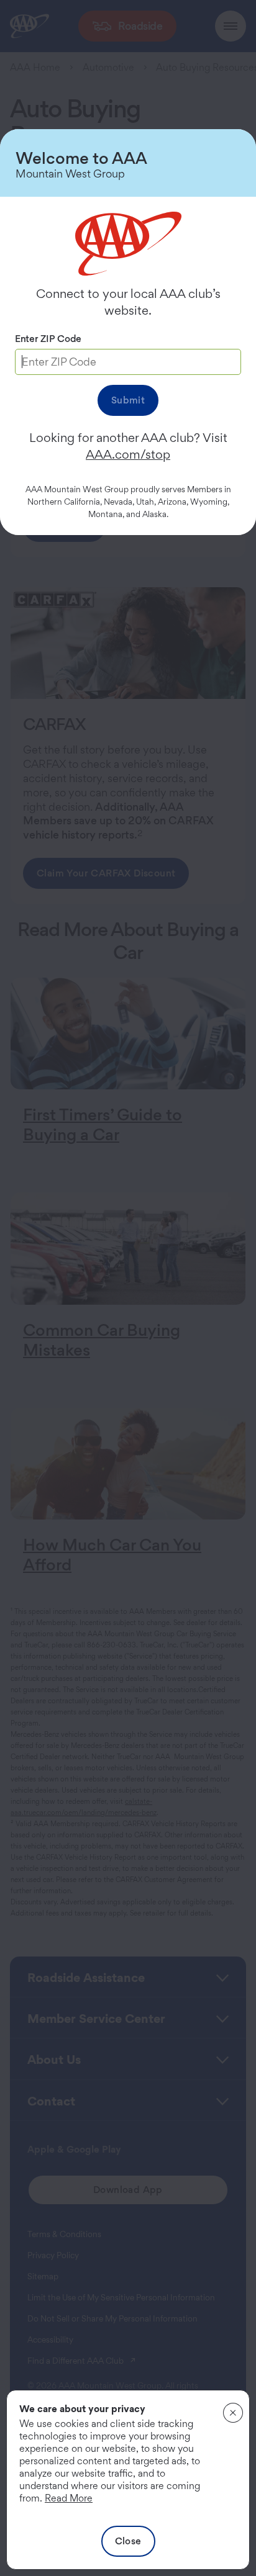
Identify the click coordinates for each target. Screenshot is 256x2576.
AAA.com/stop (128, 454)
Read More (69, 2498)
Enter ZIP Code (48, 339)
